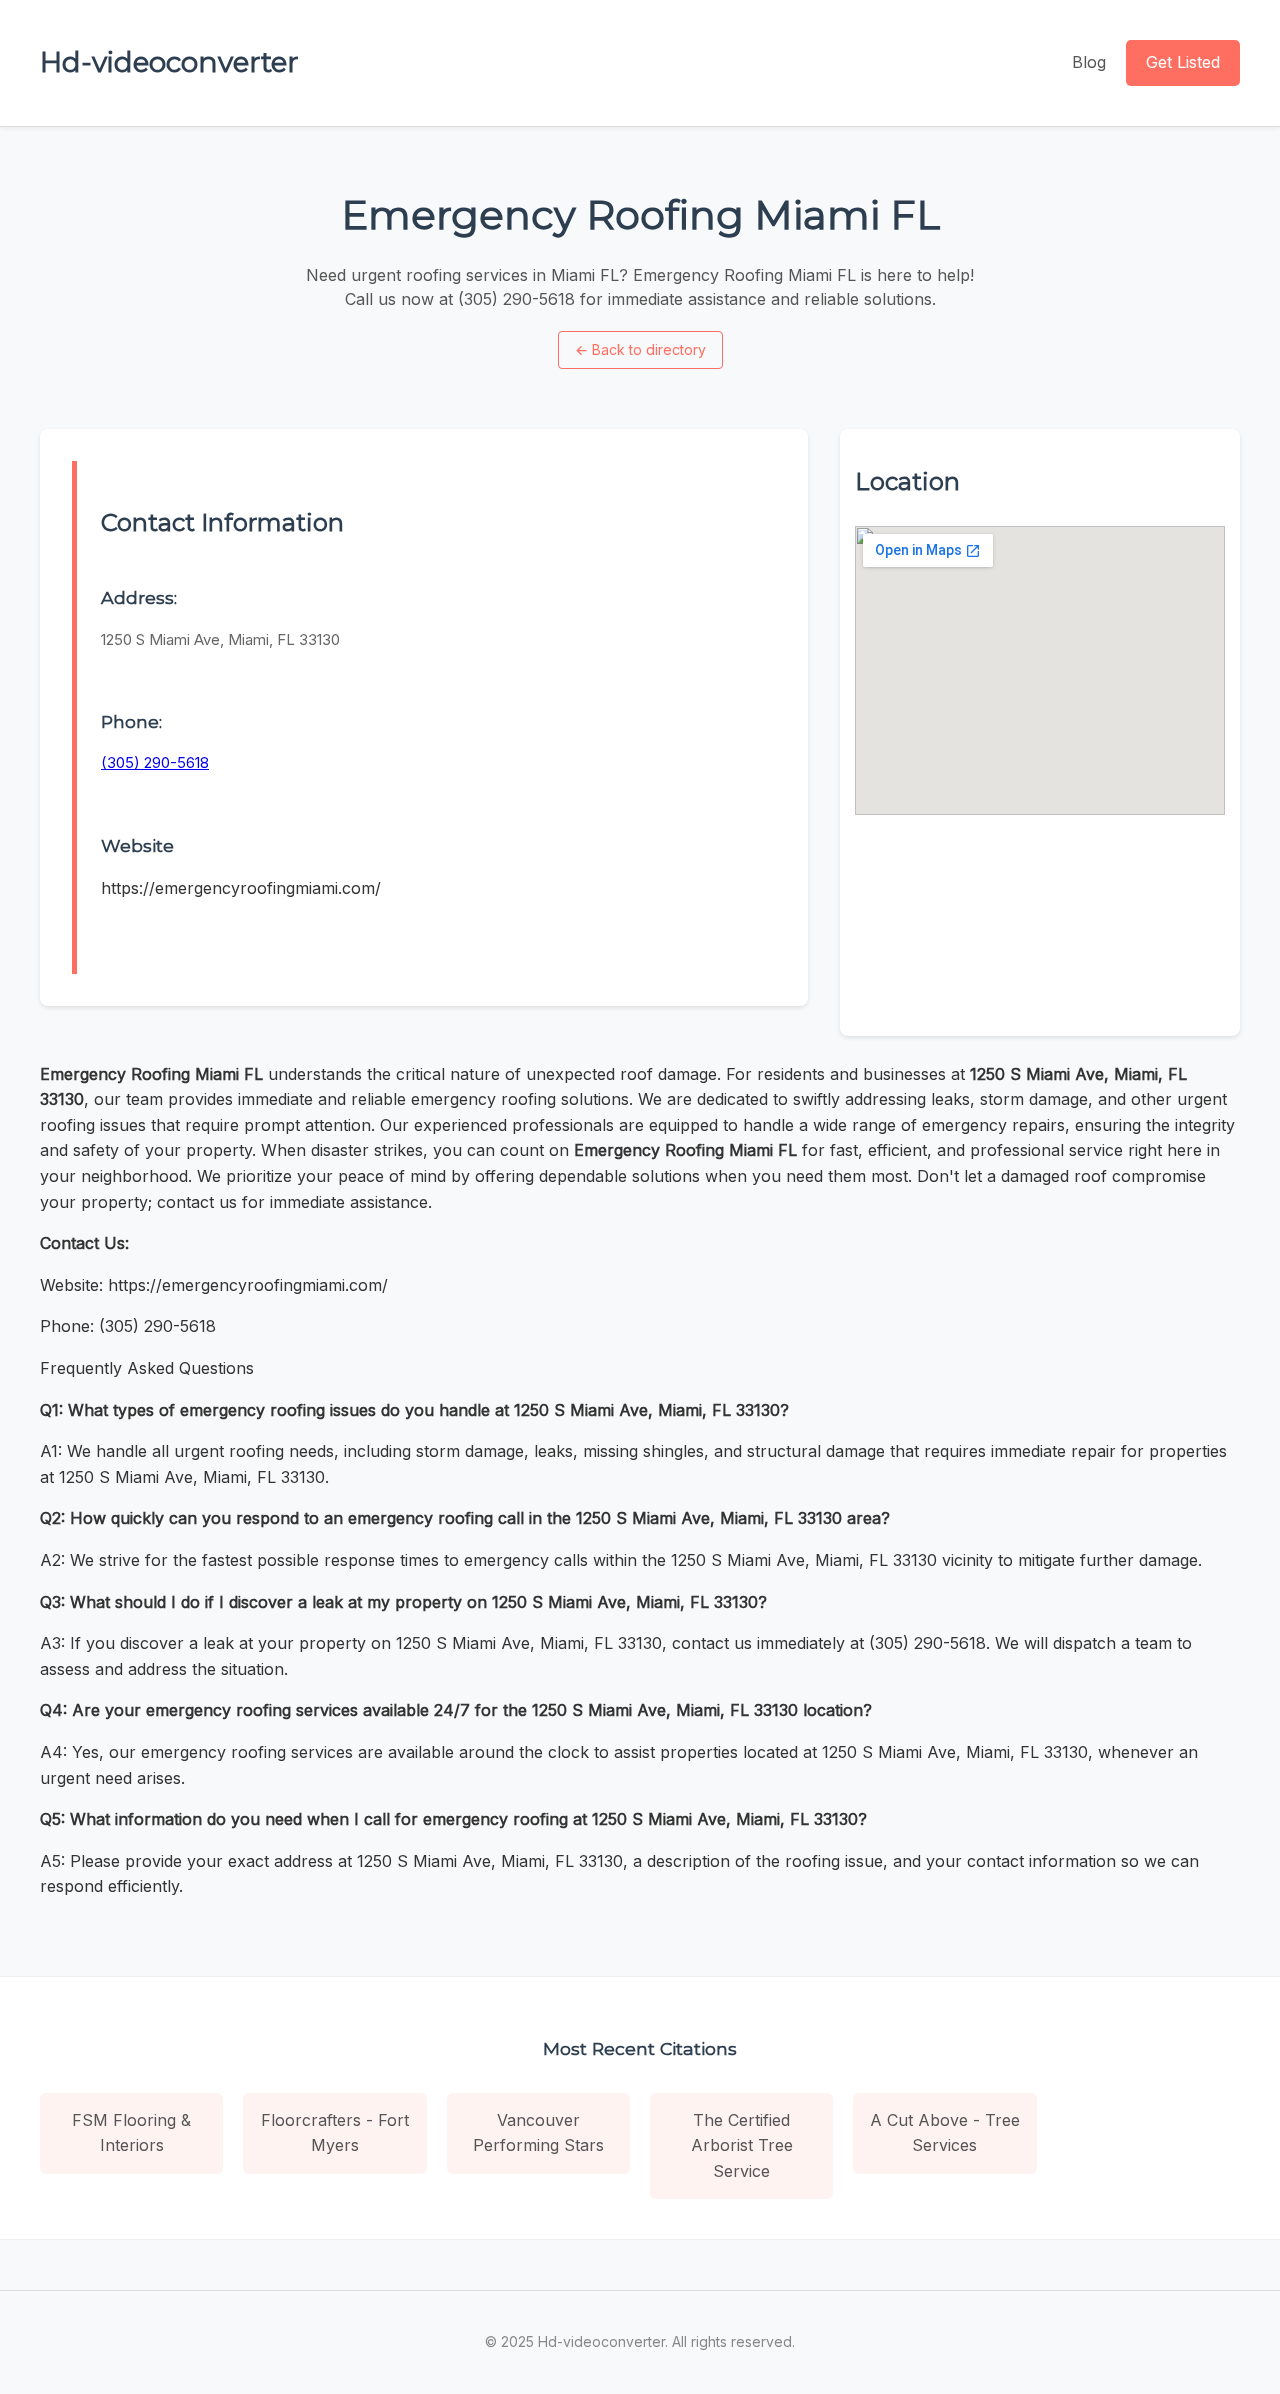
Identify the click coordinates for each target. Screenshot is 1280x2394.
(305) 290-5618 (155, 762)
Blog (1089, 62)
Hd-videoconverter (169, 62)
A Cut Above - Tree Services (945, 2133)
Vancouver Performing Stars (538, 2133)
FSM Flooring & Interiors (131, 2133)
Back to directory (640, 349)
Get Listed (1183, 62)
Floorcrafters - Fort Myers (335, 2133)
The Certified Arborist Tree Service (742, 2145)
